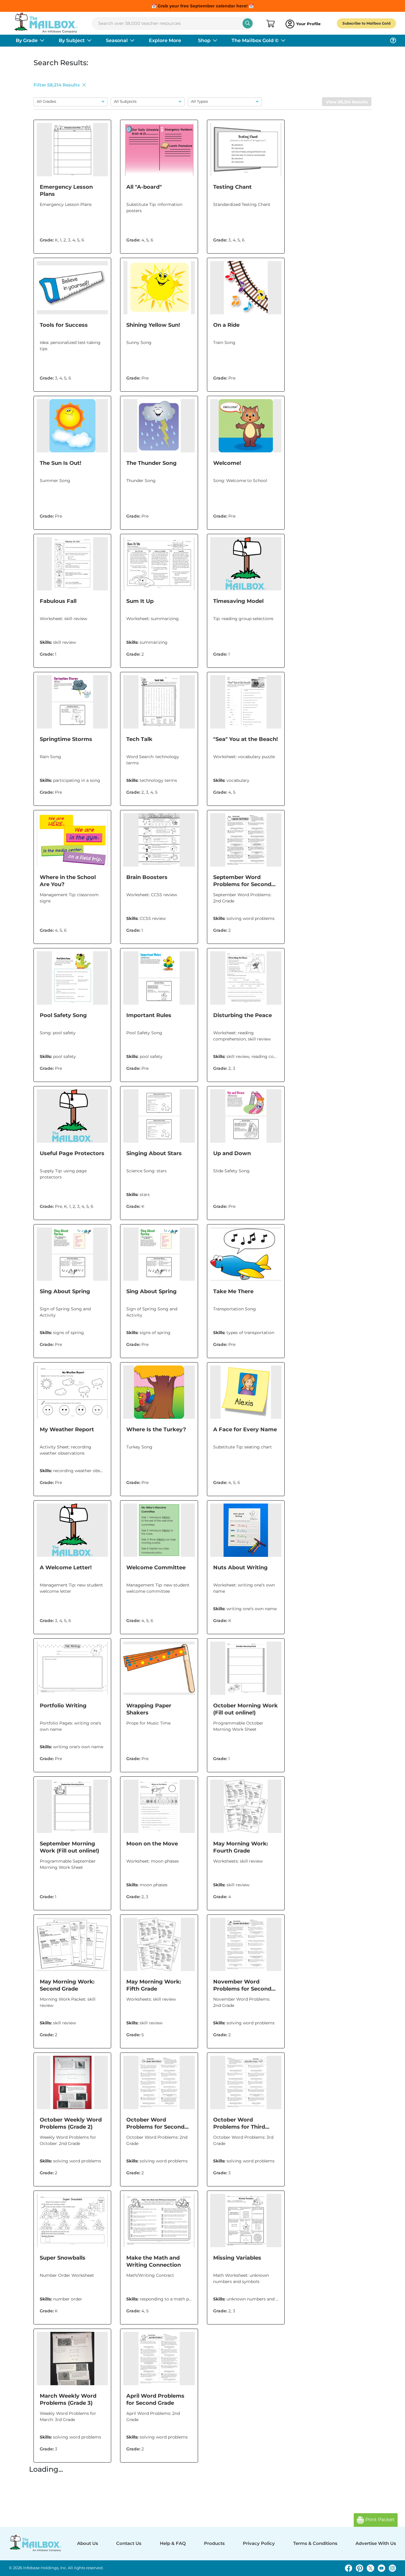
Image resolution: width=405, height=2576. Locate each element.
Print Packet (379, 2520)
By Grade (27, 40)
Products (214, 2543)
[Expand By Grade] (42, 41)
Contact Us (129, 2543)
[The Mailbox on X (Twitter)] (370, 2568)
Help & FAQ (173, 2543)
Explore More (165, 40)
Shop (204, 40)
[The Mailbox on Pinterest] (359, 2568)
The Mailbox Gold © (255, 40)
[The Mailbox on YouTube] (381, 2568)
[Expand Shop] (215, 41)
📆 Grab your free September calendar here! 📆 (203, 6)
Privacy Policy (259, 2543)
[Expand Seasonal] (132, 41)
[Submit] (248, 23)
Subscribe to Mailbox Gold (366, 23)
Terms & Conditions (315, 2543)
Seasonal (117, 40)
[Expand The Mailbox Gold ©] (283, 41)
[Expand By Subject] (89, 41)
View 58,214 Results (347, 102)
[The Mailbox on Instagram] (392, 2568)
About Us (88, 2543)
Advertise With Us (376, 2543)
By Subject (72, 40)
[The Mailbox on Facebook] (349, 2568)
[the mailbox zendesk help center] (393, 41)
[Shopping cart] (270, 24)
